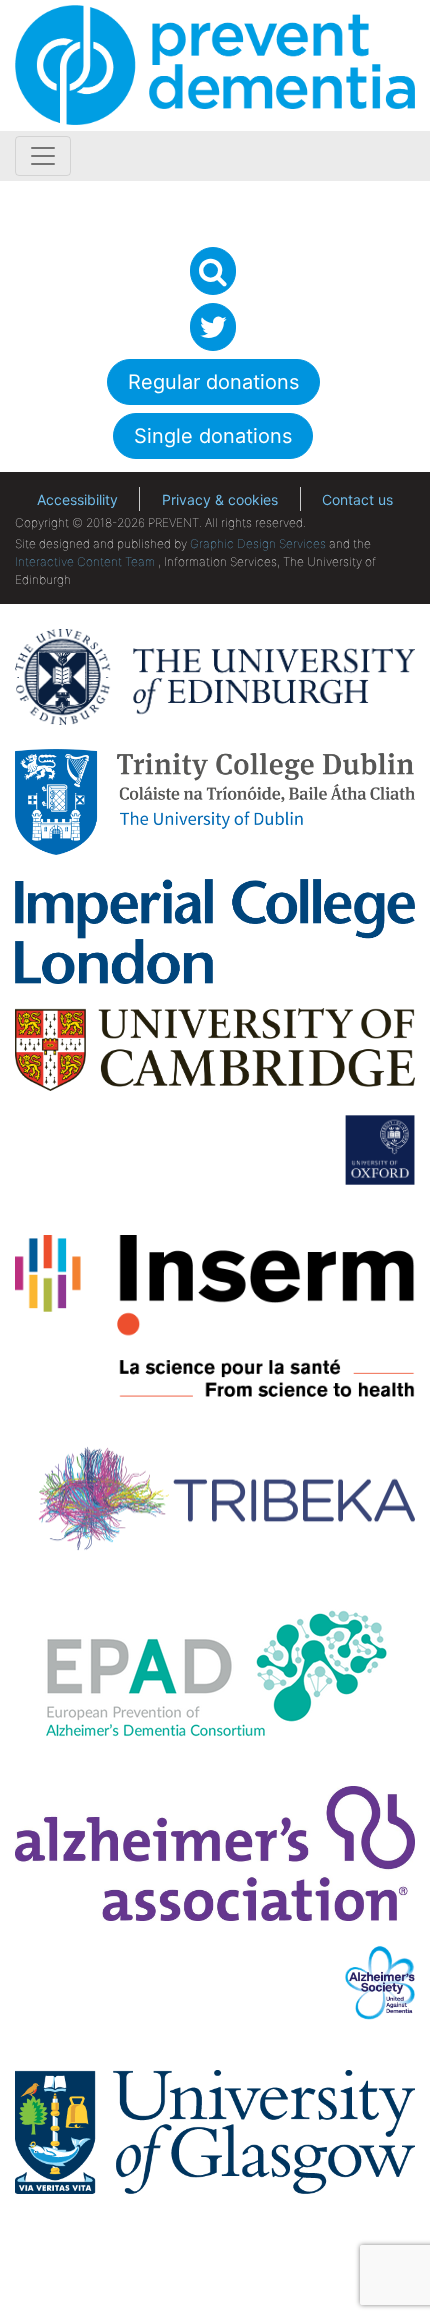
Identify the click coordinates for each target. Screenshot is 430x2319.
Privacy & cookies (220, 499)
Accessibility (77, 499)
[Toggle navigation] (43, 156)
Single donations (213, 436)
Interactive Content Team (85, 561)
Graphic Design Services (258, 543)
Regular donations (213, 382)
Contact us (357, 499)
